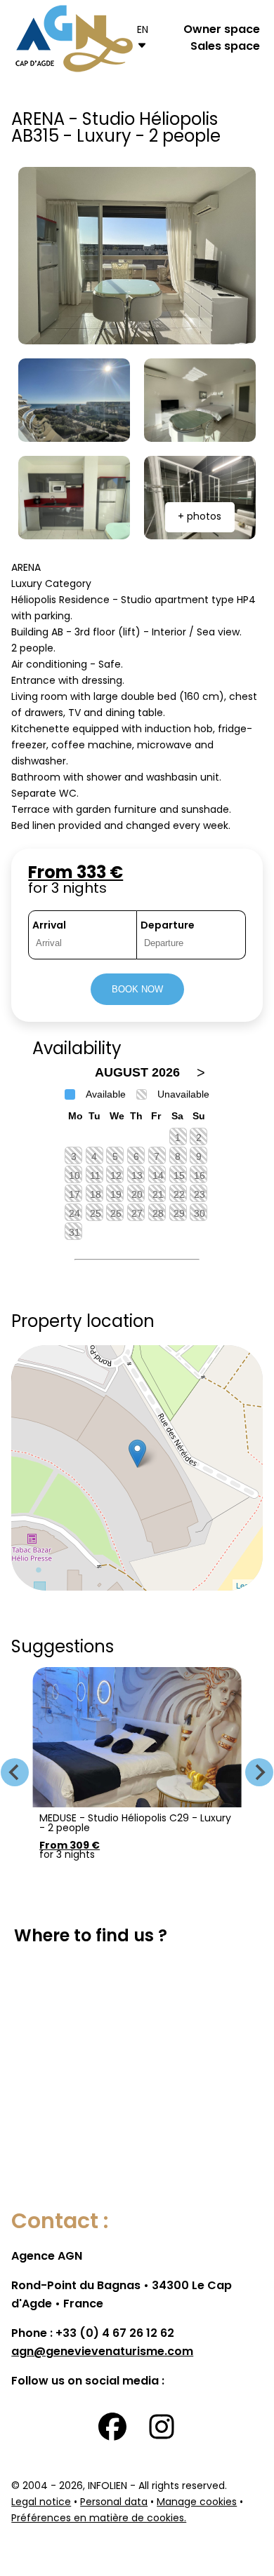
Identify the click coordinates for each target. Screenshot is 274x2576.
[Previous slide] (15, 1772)
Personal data (114, 2503)
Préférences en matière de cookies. (99, 2519)
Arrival (49, 926)
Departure (168, 926)
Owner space (222, 30)
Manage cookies (197, 2503)
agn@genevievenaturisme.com (102, 2352)
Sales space (225, 47)
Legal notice (41, 2503)
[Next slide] (259, 1772)
